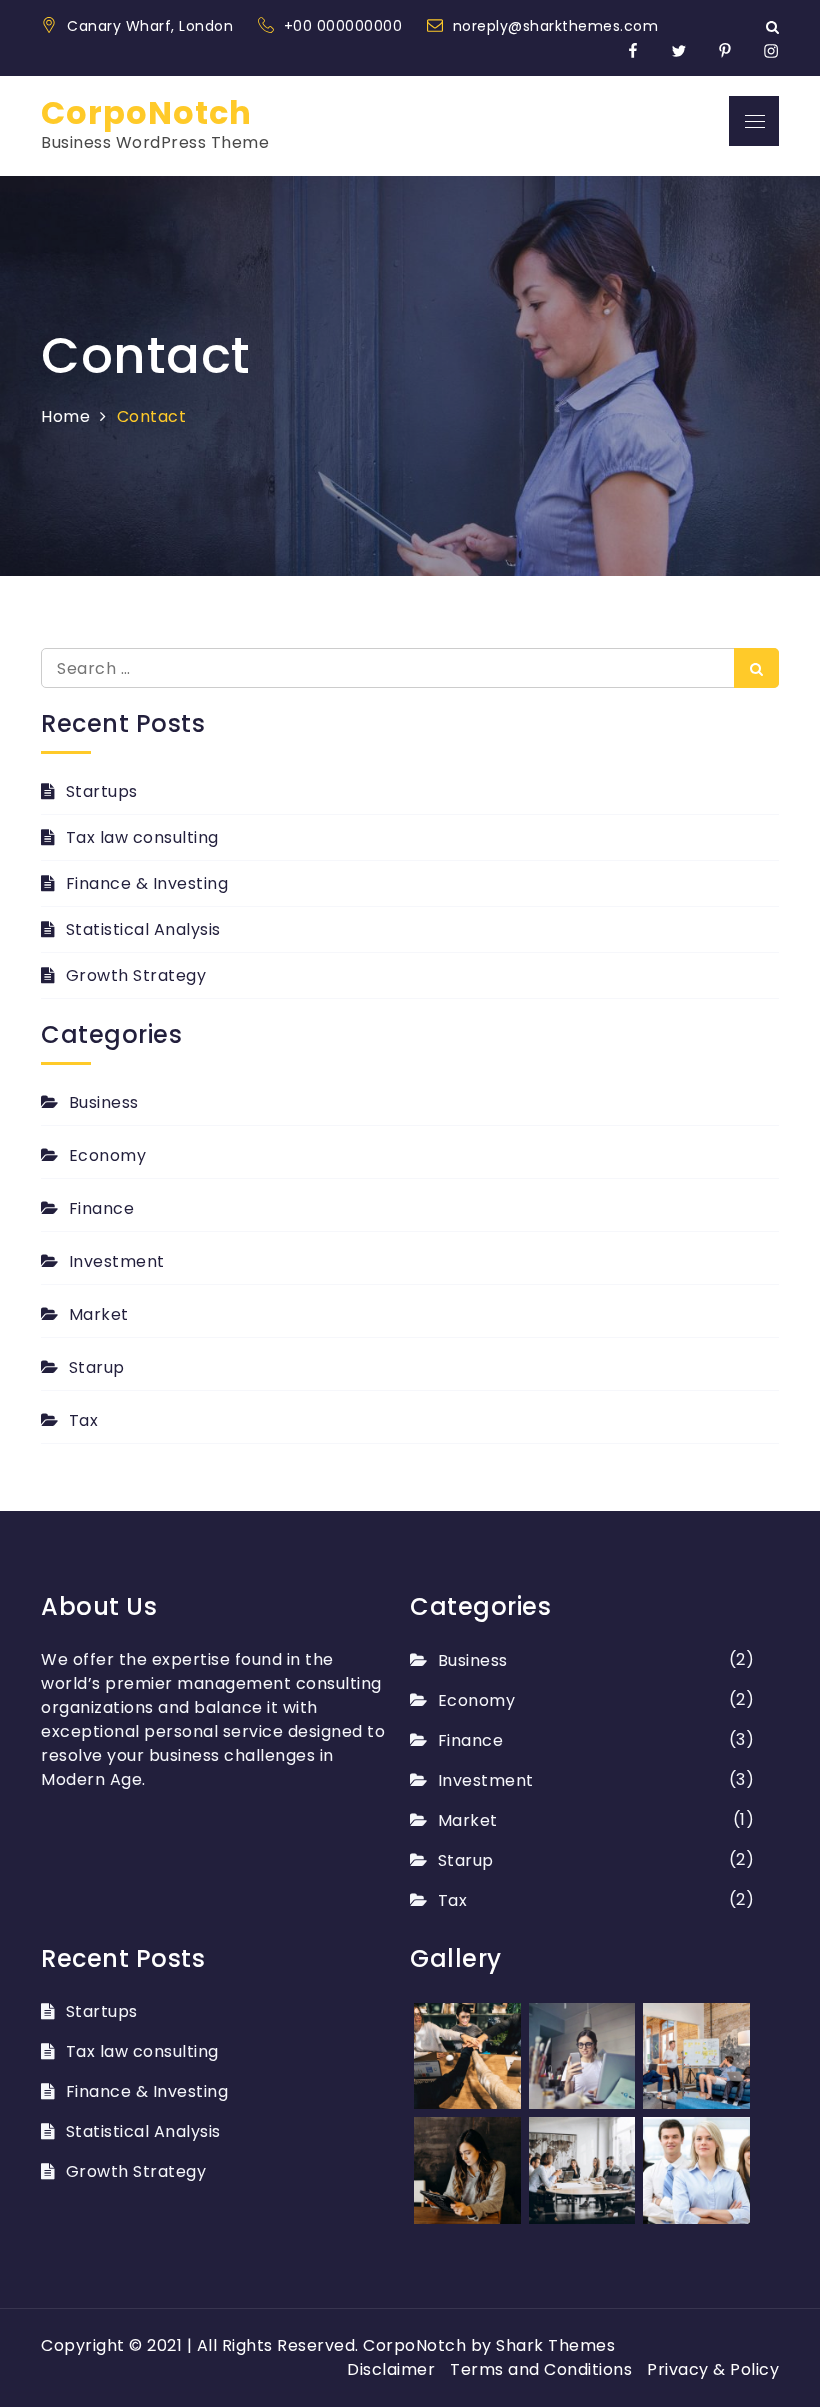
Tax (83, 1420)
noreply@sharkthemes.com (556, 26)
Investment (117, 1261)
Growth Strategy (136, 975)
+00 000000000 (345, 26)
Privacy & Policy (713, 2369)
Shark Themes (555, 2345)
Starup (97, 1367)
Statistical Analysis (143, 929)
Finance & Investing (147, 883)
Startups (102, 791)
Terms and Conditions (541, 2369)
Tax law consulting (142, 837)
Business (104, 1102)
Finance (101, 1208)
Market (99, 1314)
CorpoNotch (146, 112)
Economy (107, 1155)
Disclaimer (391, 2369)
